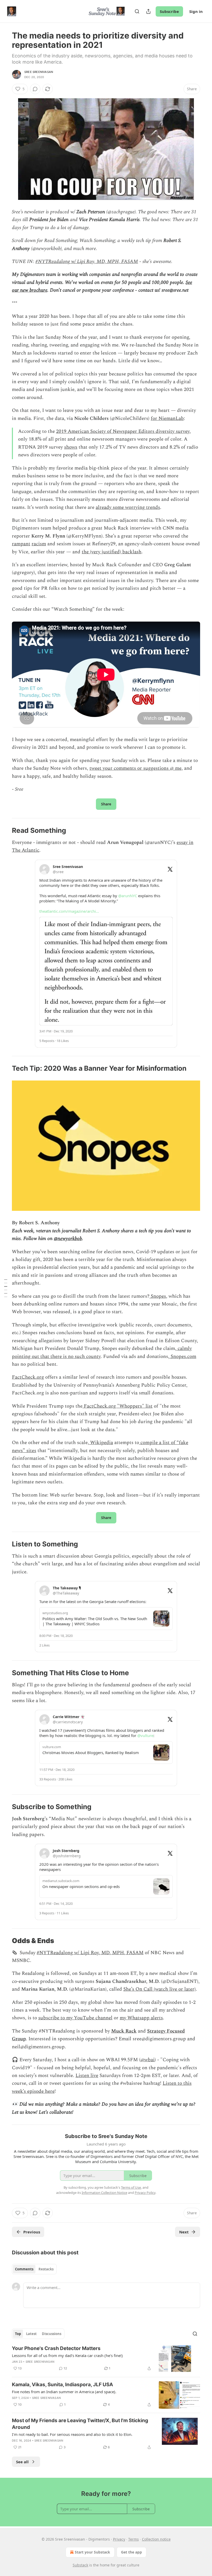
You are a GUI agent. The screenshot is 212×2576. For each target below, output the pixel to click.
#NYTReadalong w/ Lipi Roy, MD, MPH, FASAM (87, 262)
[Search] (137, 11)
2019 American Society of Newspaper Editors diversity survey (123, 431)
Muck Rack (124, 2031)
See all (22, 2462)
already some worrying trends (128, 507)
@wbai (147, 2060)
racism (39, 544)
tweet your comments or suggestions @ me (135, 768)
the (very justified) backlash (112, 552)
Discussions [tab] (52, 2334)
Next (184, 2232)
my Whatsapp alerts (141, 2018)
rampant (21, 544)
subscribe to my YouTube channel (75, 2018)
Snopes (158, 1296)
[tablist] (34, 2269)
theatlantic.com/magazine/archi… (69, 911)
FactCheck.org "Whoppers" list (118, 1406)
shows (71, 447)
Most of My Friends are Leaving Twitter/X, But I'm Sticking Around (80, 2424)
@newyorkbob (68, 1239)
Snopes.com (183, 1357)
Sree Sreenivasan (39, 72)
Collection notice (156, 2539)
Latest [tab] (31, 2334)
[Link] (5, 831)
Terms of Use (131, 2187)
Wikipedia (101, 1443)
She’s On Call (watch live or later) (160, 1989)
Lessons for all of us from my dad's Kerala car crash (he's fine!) (67, 2355)
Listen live (87, 2076)
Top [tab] (18, 2334)
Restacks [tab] (46, 2269)
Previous (32, 2232)
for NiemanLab (167, 418)
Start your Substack (92, 2552)
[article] (106, 2359)
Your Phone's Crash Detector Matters (56, 2348)
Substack (80, 2565)
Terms (134, 2539)
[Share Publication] (148, 11)
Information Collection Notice (104, 2193)
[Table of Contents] (6, 1288)
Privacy (119, 2539)
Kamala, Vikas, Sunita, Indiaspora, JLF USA (62, 2385)
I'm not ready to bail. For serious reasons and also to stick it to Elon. (72, 2434)
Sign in (196, 11)
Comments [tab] (24, 2269)
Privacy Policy (145, 2193)
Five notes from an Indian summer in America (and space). (64, 2392)
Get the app (131, 2552)
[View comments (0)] (35, 89)
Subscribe (169, 11)
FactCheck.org (28, 1377)
